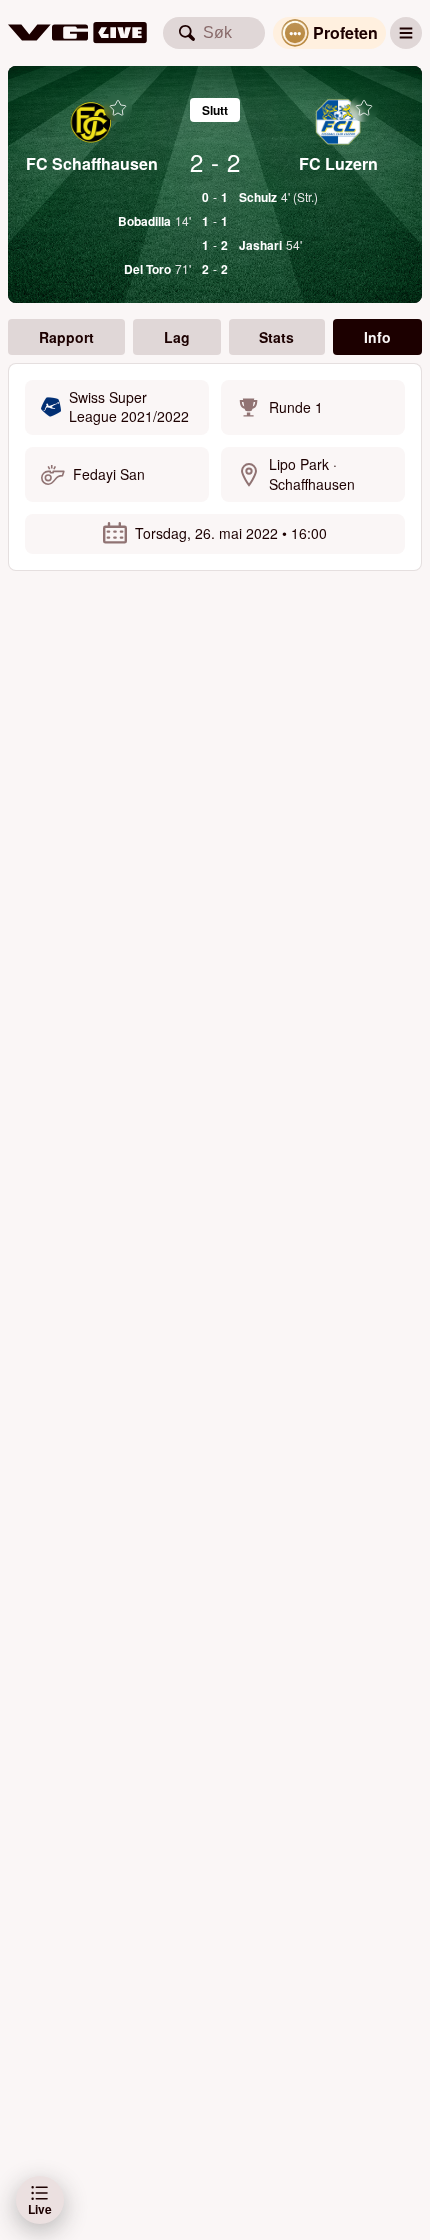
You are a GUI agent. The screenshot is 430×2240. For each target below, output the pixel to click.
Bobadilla (144, 221)
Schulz (258, 197)
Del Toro (147, 269)
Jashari (260, 245)
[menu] (406, 33)
